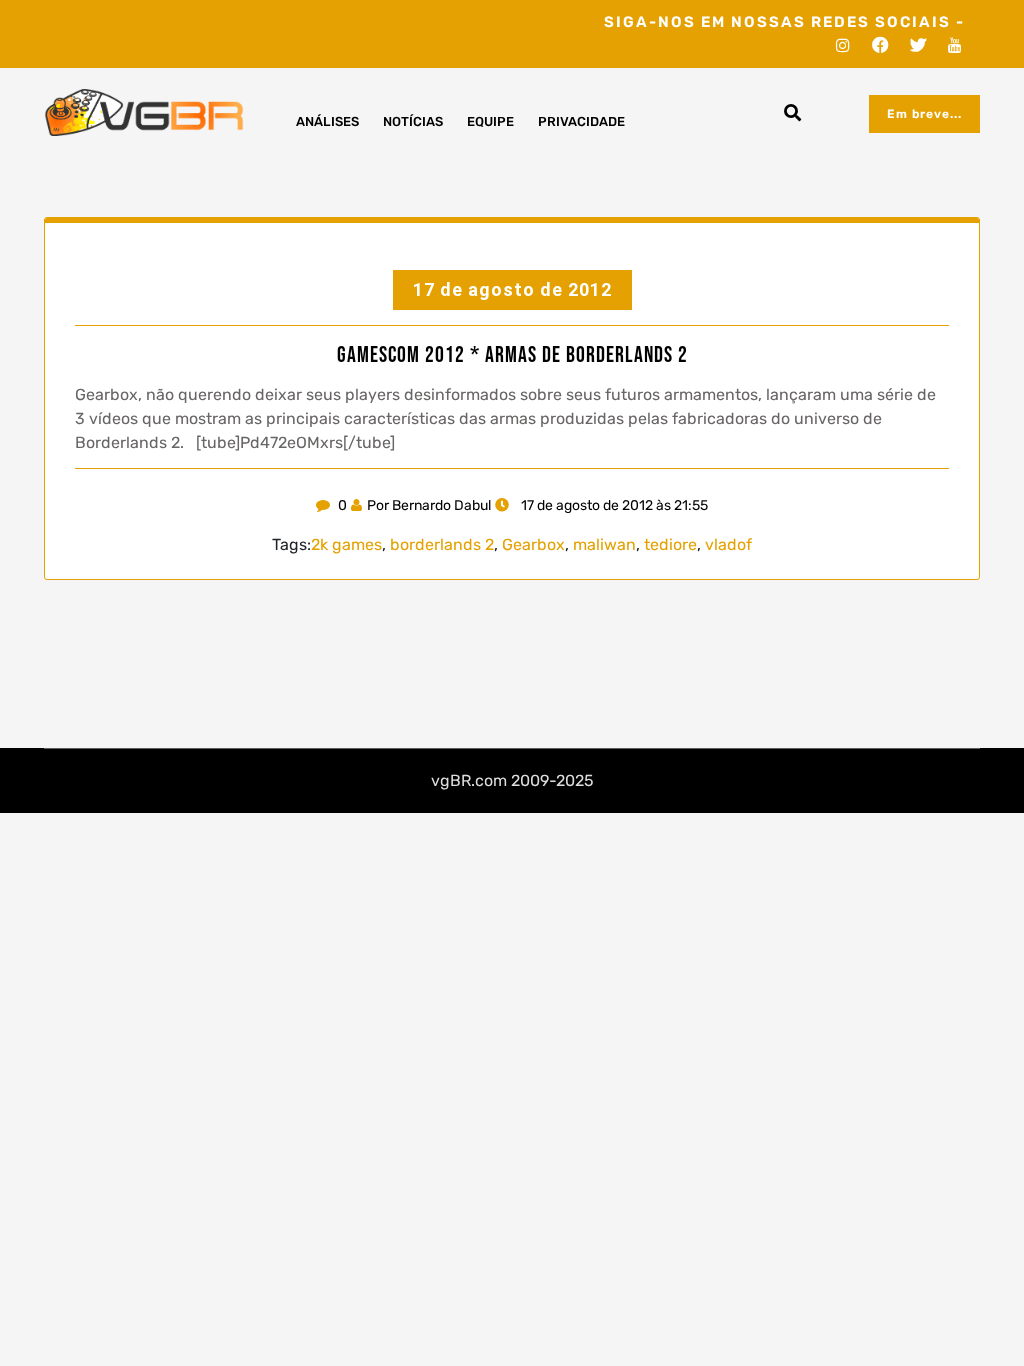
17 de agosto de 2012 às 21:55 (613, 505)
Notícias (413, 121)
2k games (346, 544)
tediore (670, 544)
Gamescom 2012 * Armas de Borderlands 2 (512, 356)
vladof (728, 544)
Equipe (490, 121)
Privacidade (581, 121)
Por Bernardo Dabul (429, 505)
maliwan (604, 544)
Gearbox (533, 544)
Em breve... (924, 114)
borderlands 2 (442, 544)
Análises (327, 121)
